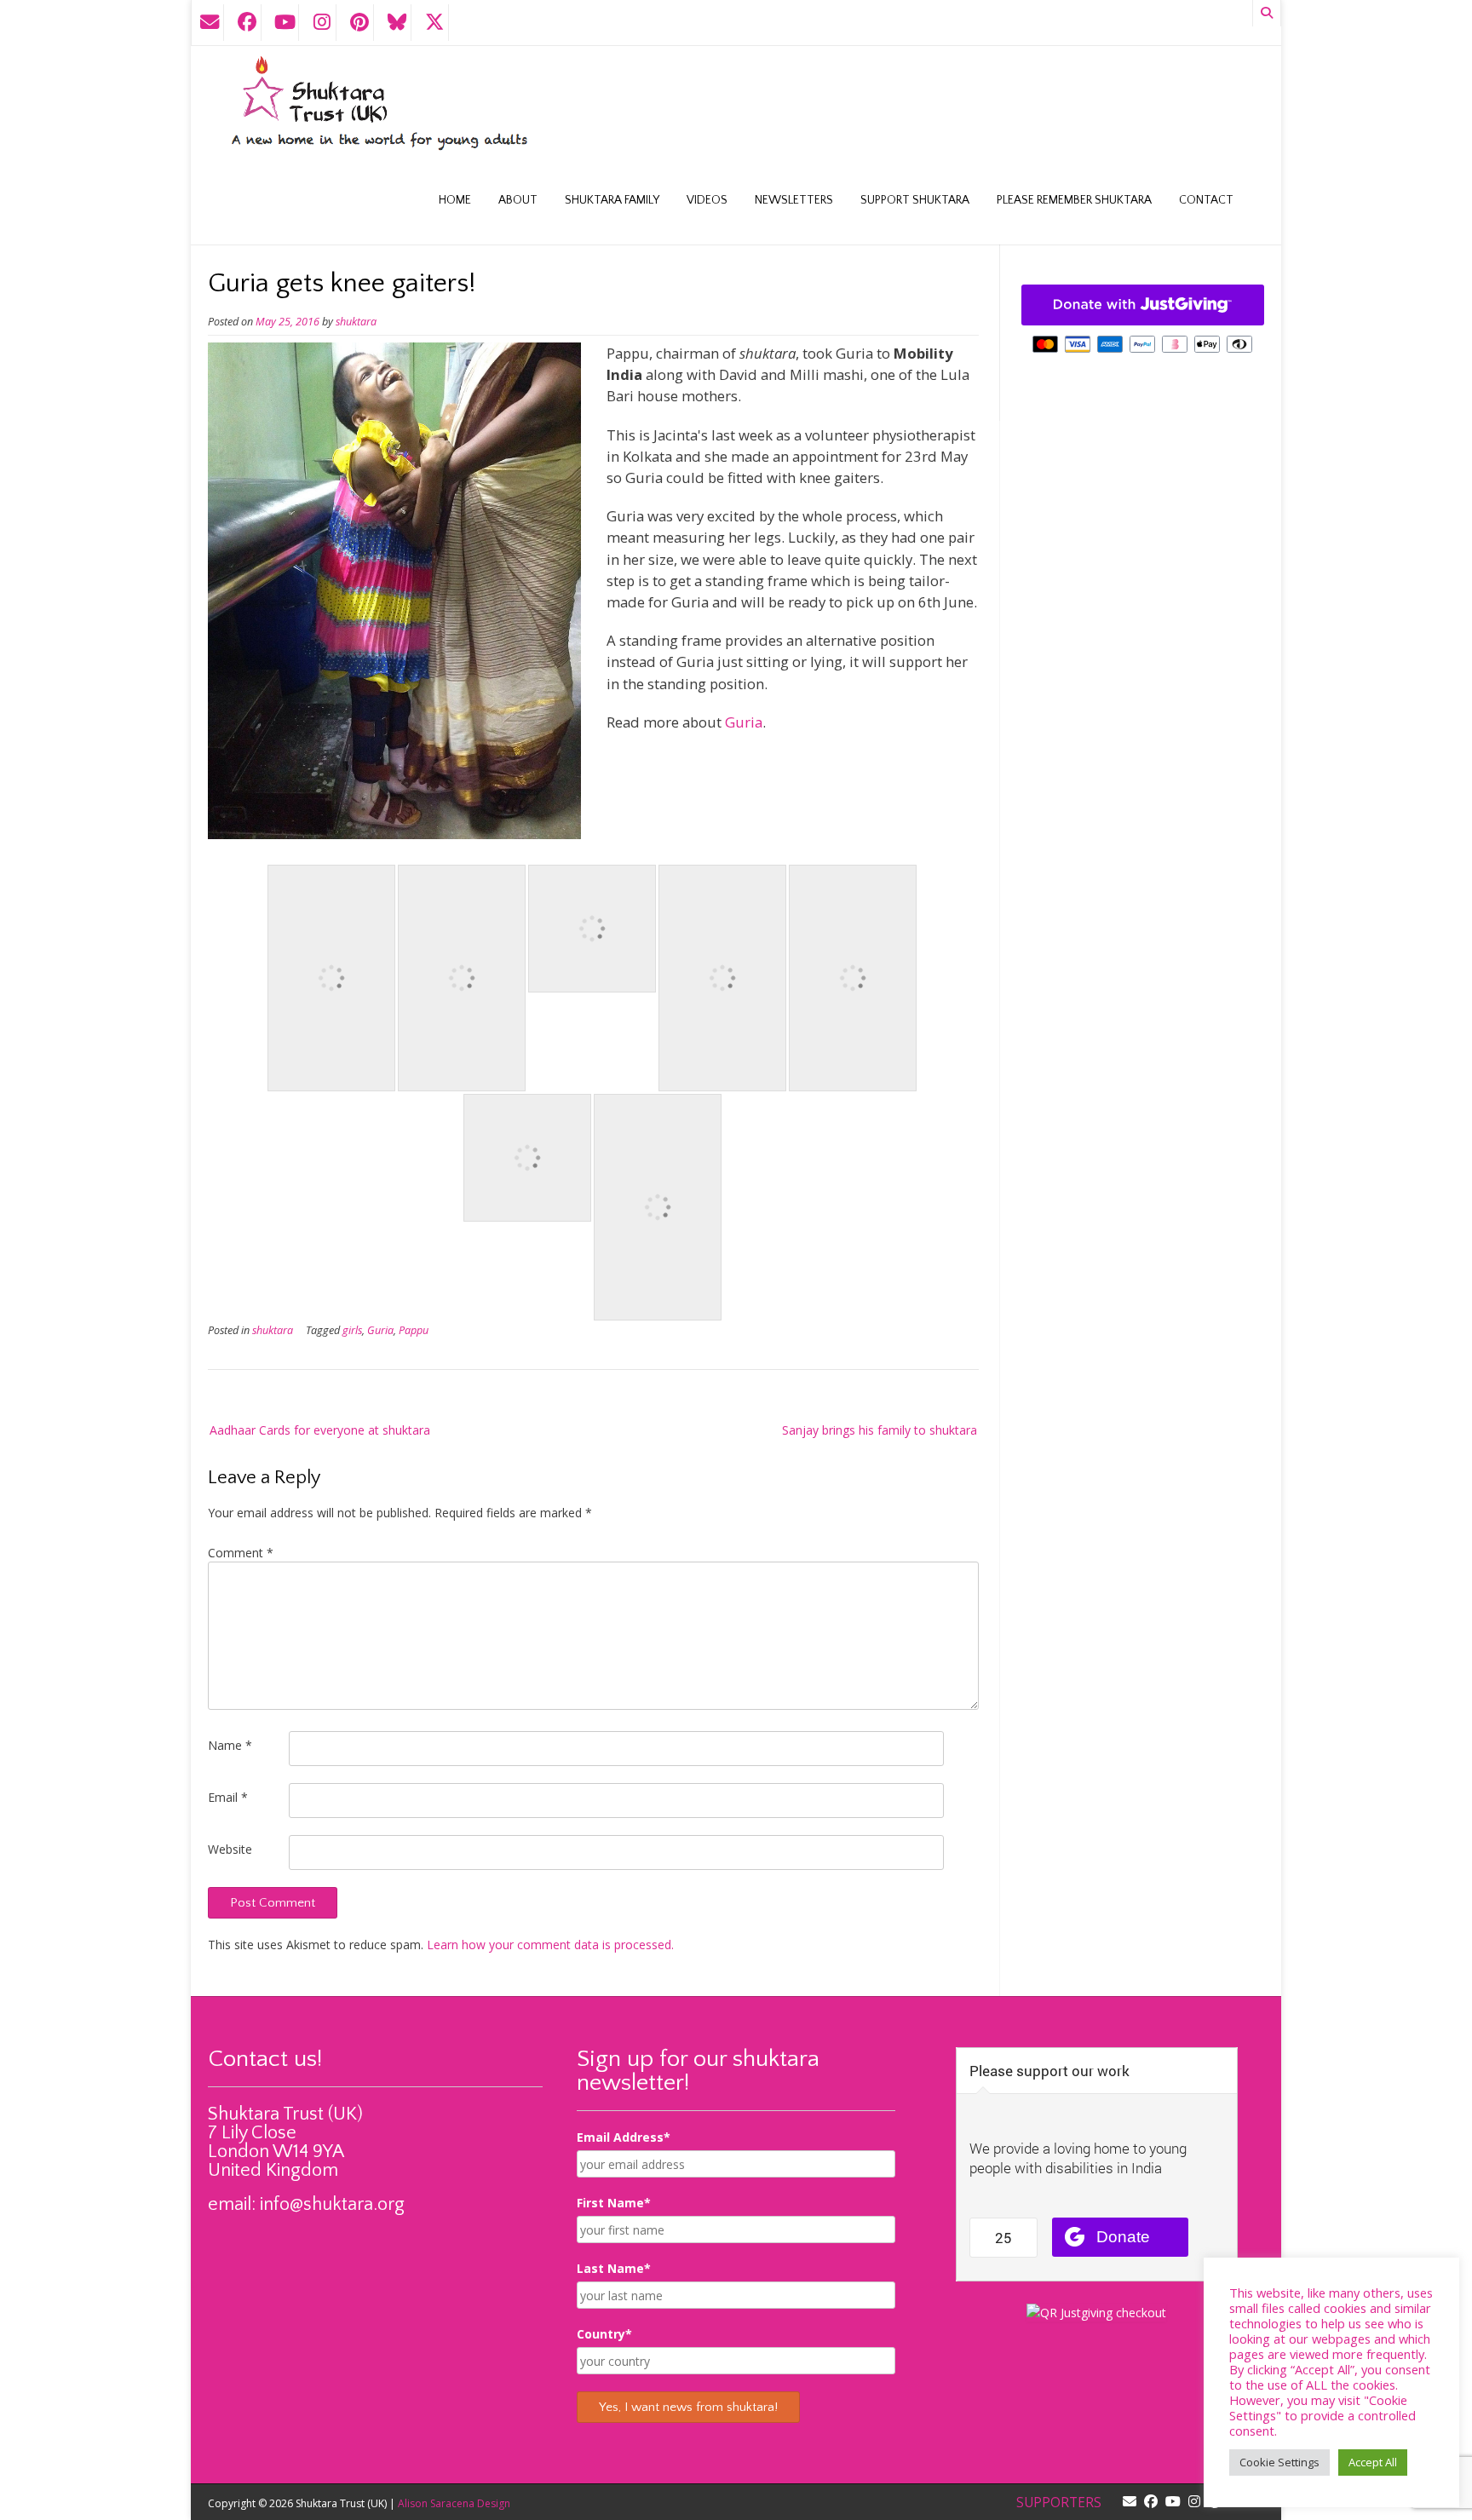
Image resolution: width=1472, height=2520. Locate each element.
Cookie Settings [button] (1279, 2462)
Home (455, 200)
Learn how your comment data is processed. (550, 1945)
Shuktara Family (612, 200)
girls (352, 1330)
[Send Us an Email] (210, 23)
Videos (707, 200)
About (518, 200)
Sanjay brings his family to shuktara (880, 1430)
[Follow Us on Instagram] (322, 23)
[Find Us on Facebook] (247, 23)
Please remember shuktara (1074, 200)
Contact (1206, 200)
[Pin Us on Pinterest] (359, 23)
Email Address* (624, 2137)
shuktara (356, 322)
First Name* (614, 2203)
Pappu (414, 1330)
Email (228, 1797)
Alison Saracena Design (454, 2503)
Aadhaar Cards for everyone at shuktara (320, 1430)
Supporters (1059, 2503)
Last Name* (614, 2268)
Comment (241, 1553)
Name (230, 1745)
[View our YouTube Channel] (285, 23)
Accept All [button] (1373, 2462)
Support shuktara (915, 200)
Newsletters (794, 200)
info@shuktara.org (332, 2204)
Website (230, 1849)
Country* (604, 2334)
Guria (744, 722)
